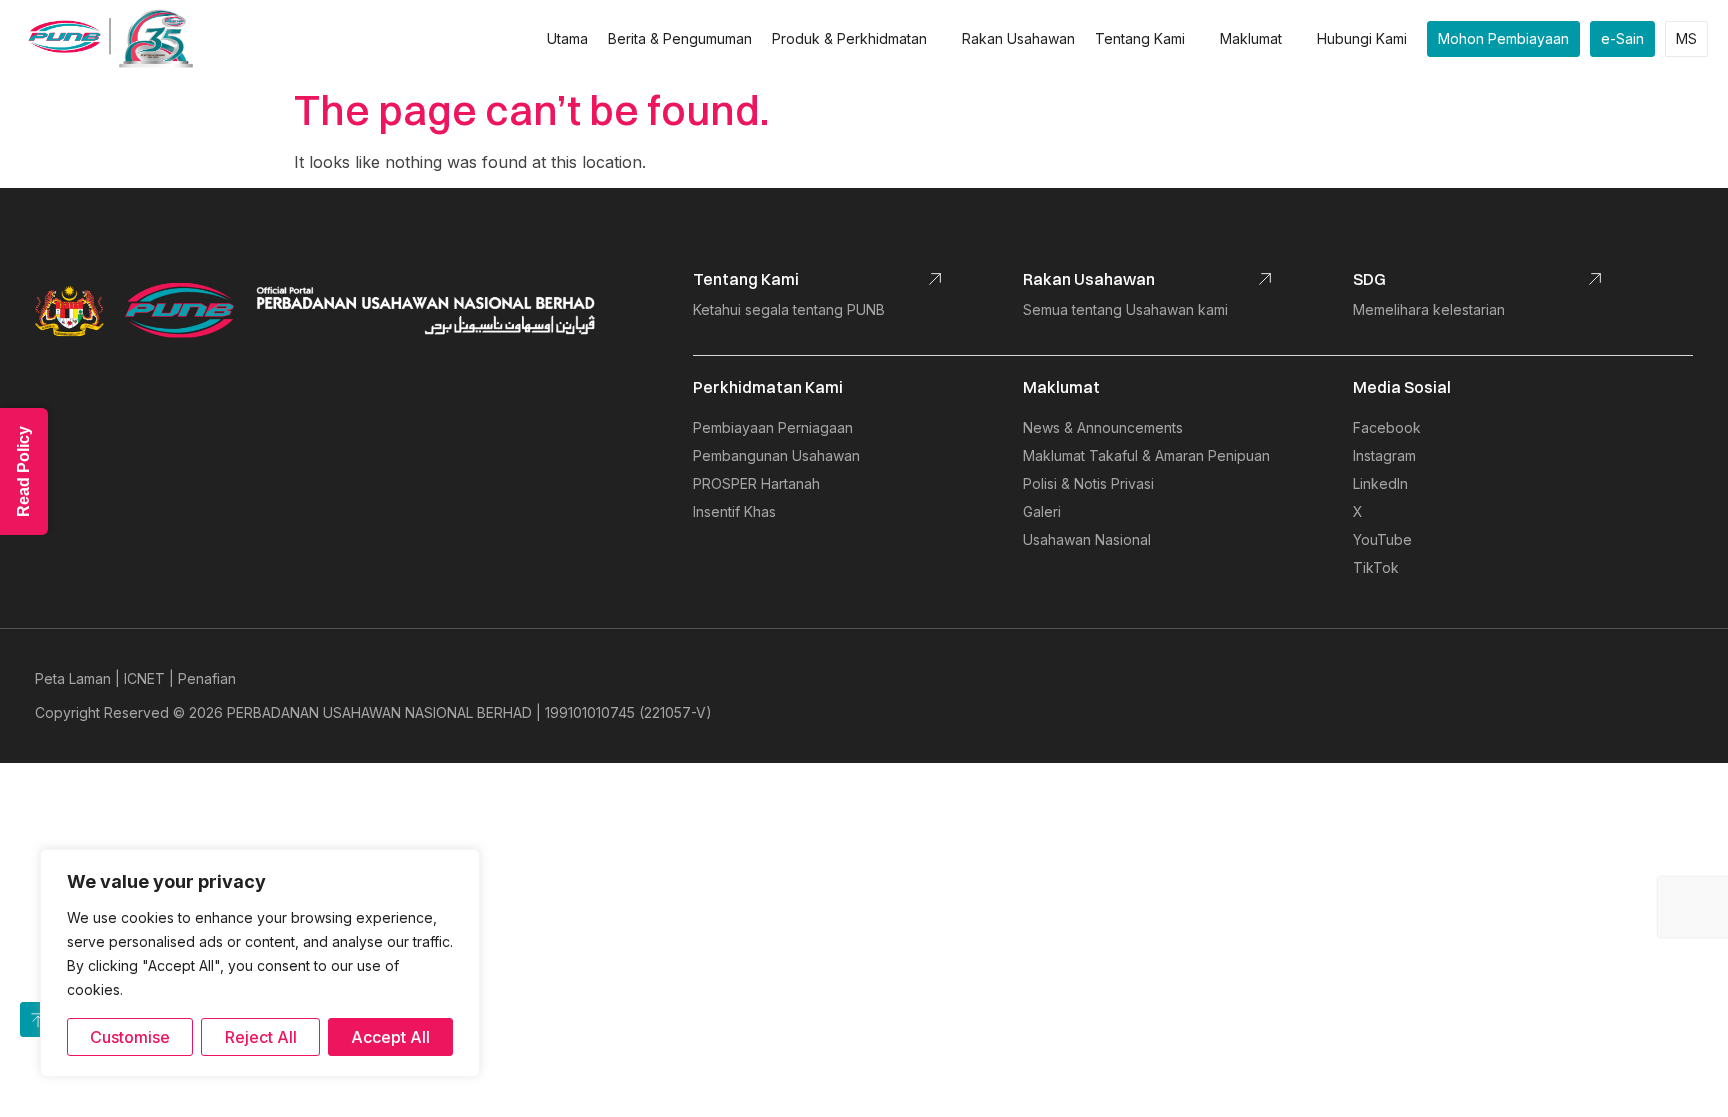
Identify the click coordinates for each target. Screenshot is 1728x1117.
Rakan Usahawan (1018, 38)
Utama (567, 38)
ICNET (144, 678)
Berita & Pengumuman (680, 38)
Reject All (261, 1037)
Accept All (390, 1037)
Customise (130, 1037)
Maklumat (1251, 38)
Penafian (207, 678)
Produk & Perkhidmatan (849, 38)
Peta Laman (73, 678)
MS (1686, 38)
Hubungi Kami (1362, 38)
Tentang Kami (1140, 38)
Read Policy (23, 471)
